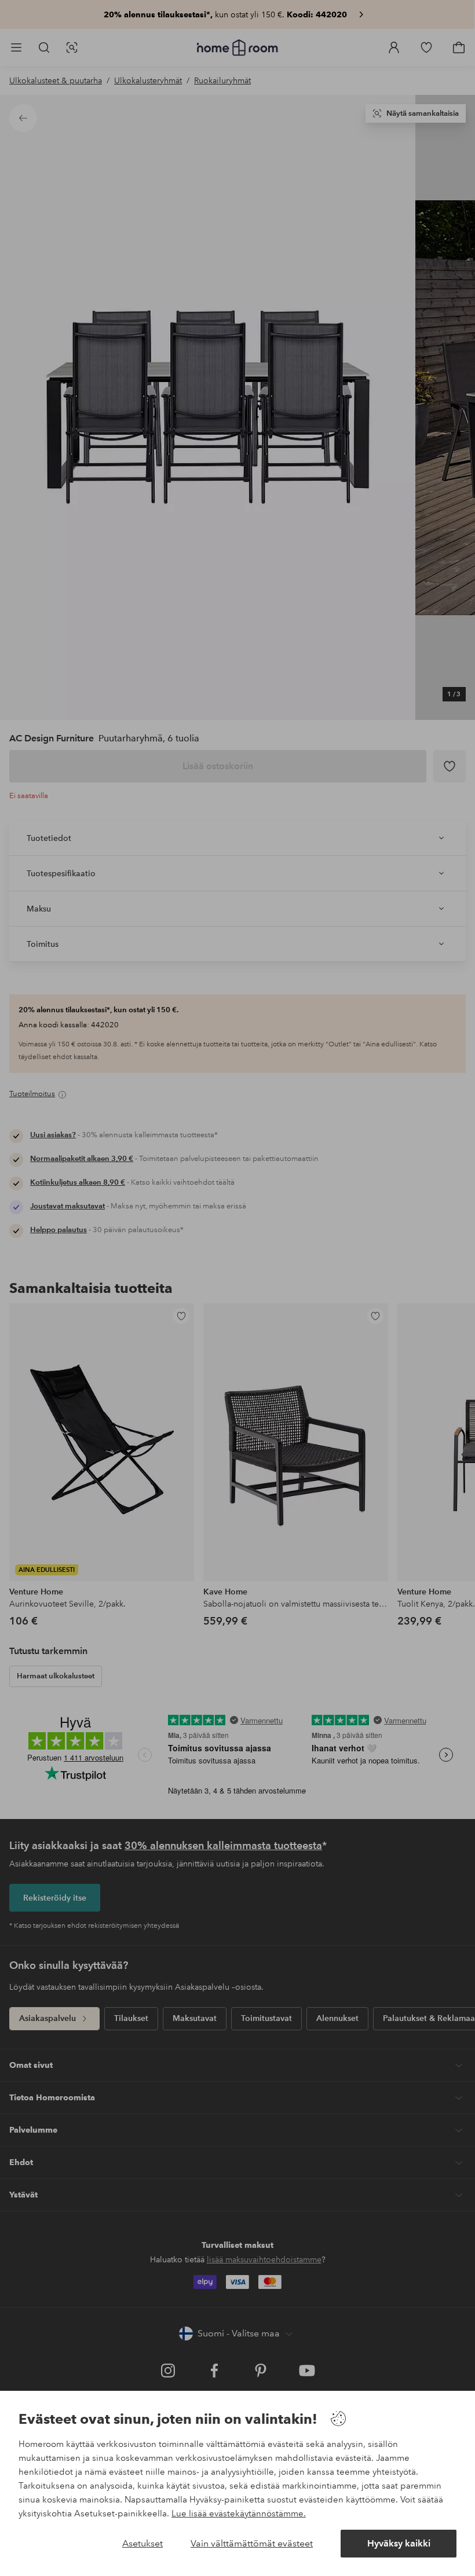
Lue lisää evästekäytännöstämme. (239, 2513)
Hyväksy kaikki (399, 2543)
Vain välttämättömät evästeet (252, 2543)
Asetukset (142, 2543)
